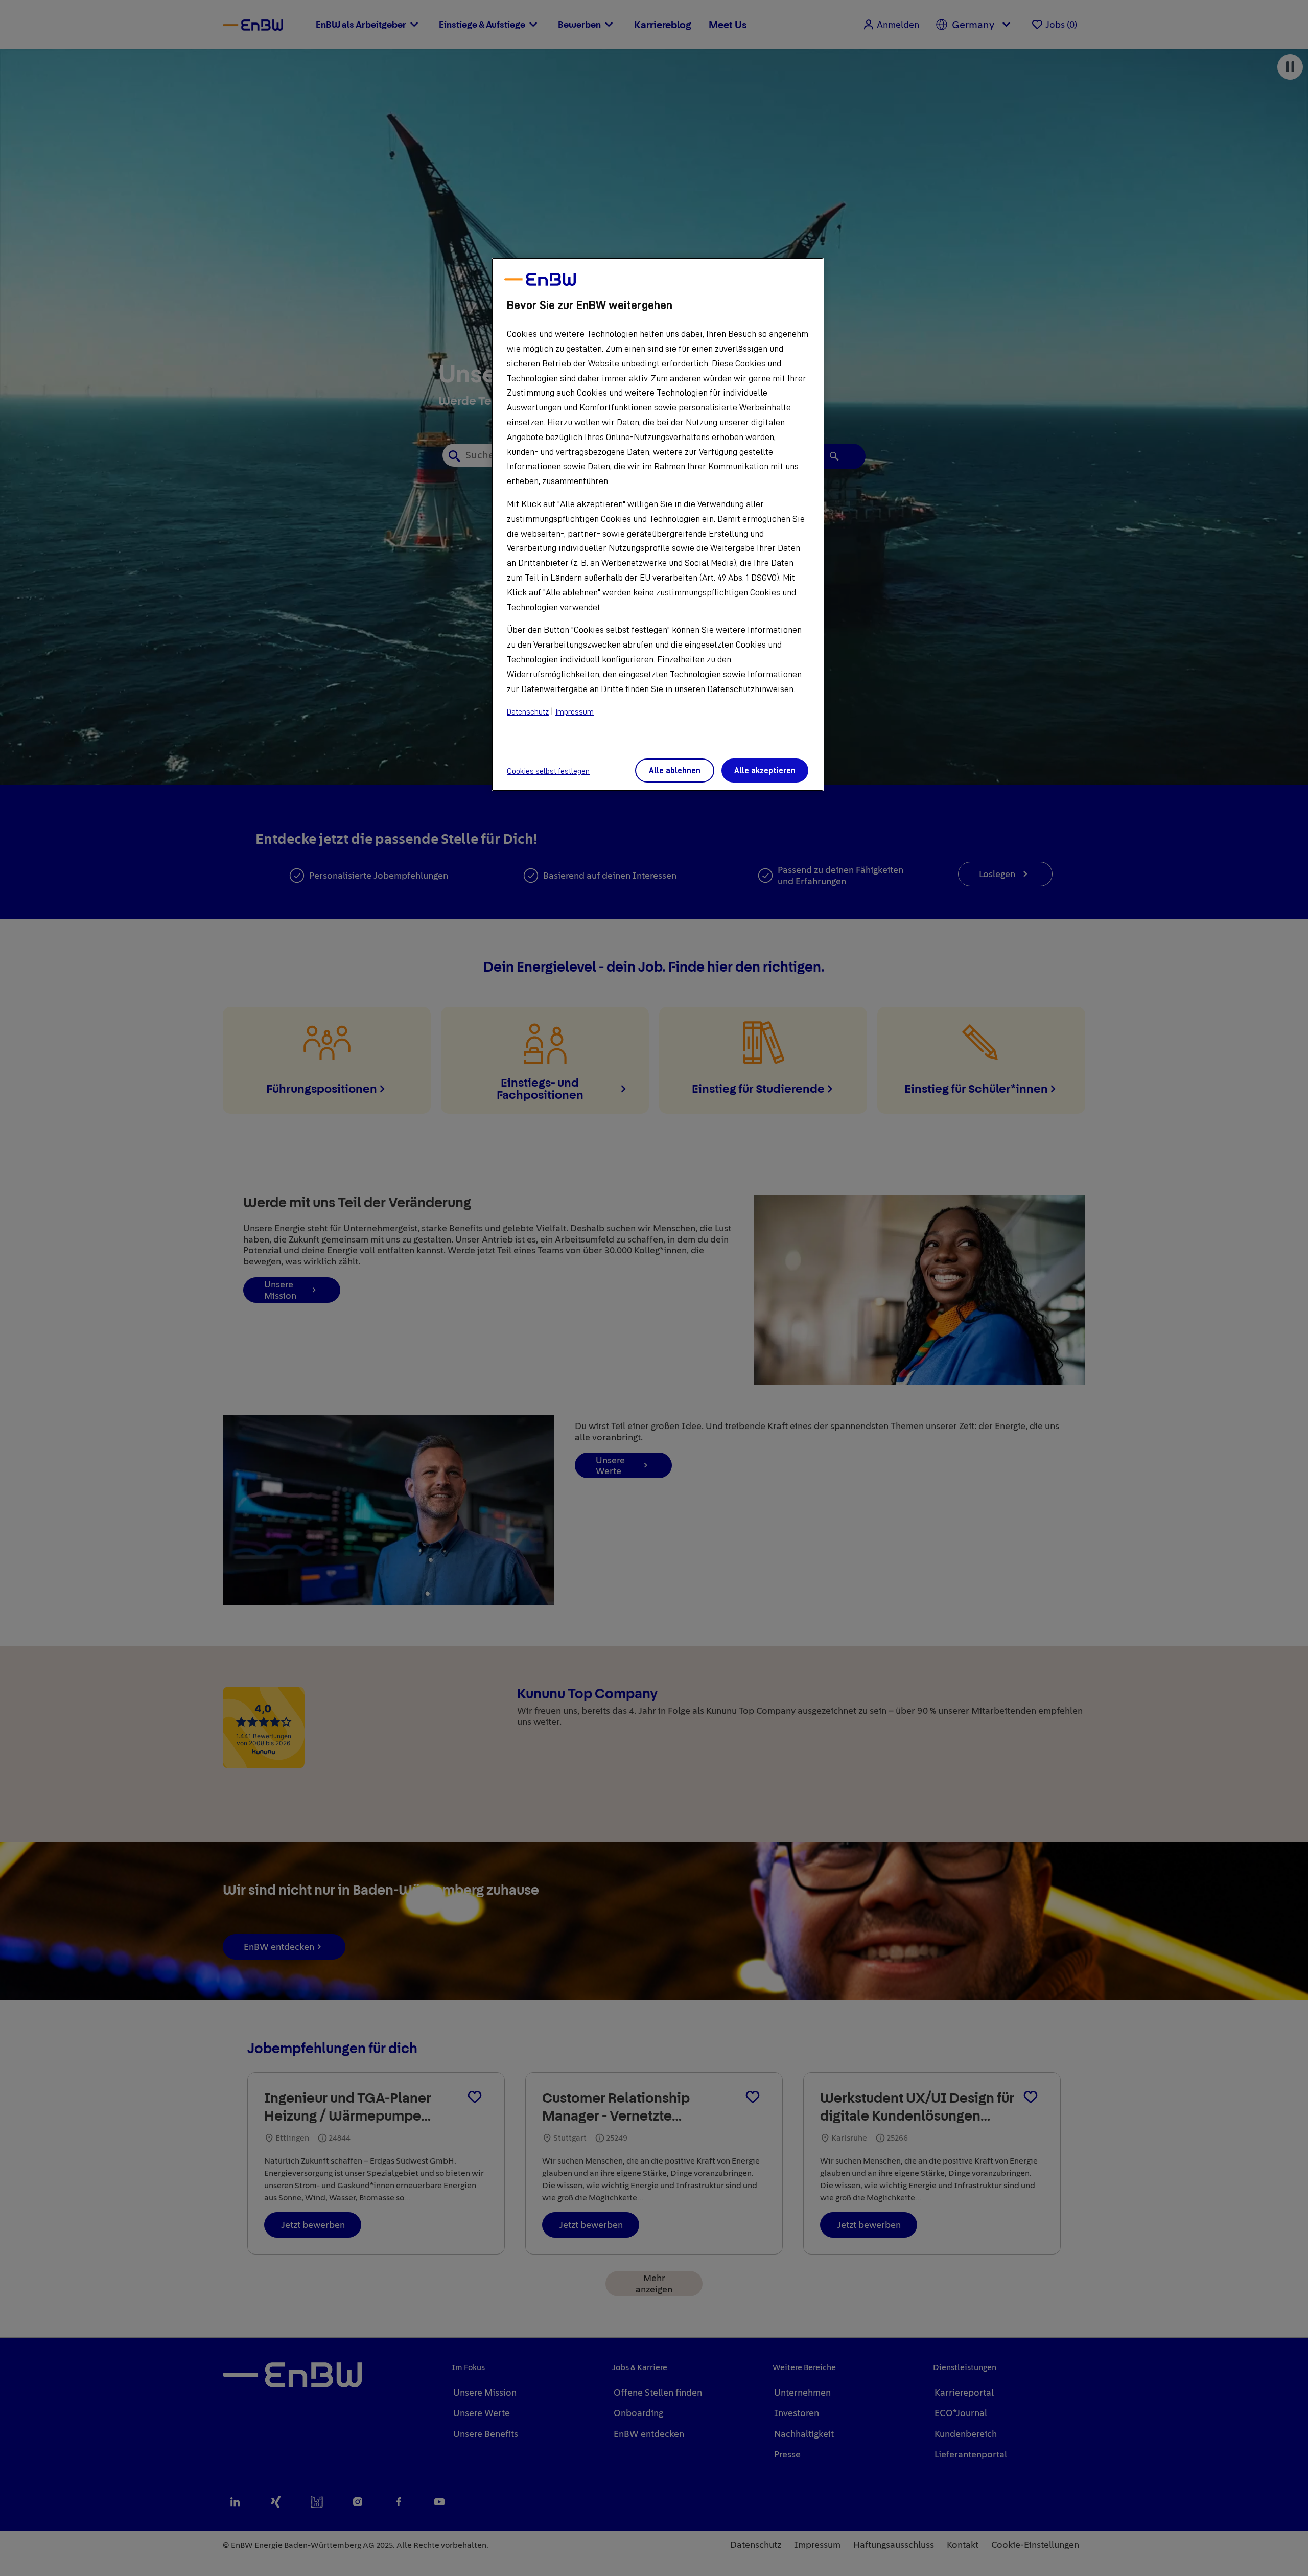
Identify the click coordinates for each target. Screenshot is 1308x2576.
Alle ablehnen (675, 771)
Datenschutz (528, 712)
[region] (658, 524)
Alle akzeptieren (765, 771)
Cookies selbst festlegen (548, 771)
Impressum (575, 712)
